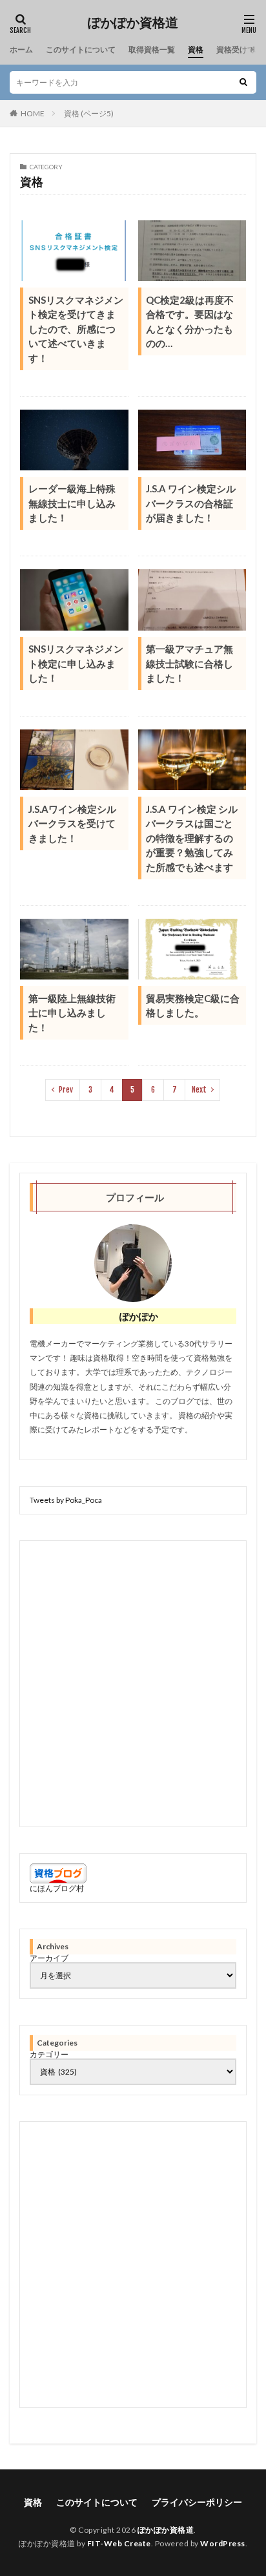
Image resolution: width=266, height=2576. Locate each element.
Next (199, 1090)
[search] (243, 82)
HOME (33, 113)
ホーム (21, 49)
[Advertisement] (133, 1684)
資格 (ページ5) (89, 113)
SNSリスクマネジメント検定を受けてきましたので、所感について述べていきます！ (76, 329)
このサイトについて (81, 49)
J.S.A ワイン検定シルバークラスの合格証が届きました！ (191, 503)
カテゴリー (49, 2055)
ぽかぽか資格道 (133, 23)
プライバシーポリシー (197, 2502)
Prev (66, 1090)
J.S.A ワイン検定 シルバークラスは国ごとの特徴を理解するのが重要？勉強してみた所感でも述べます (192, 838)
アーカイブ (49, 1958)
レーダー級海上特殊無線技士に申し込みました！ (72, 503)
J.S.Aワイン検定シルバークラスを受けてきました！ (72, 823)
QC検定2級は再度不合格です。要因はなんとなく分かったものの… (190, 322)
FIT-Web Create (119, 2543)
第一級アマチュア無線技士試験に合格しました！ (189, 663)
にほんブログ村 (57, 1888)
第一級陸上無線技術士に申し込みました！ (72, 1013)
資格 (196, 49)
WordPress (223, 2543)
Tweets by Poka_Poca (66, 1500)
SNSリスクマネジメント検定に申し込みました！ (76, 663)
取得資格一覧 (152, 49)
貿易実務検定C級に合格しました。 (193, 1006)
